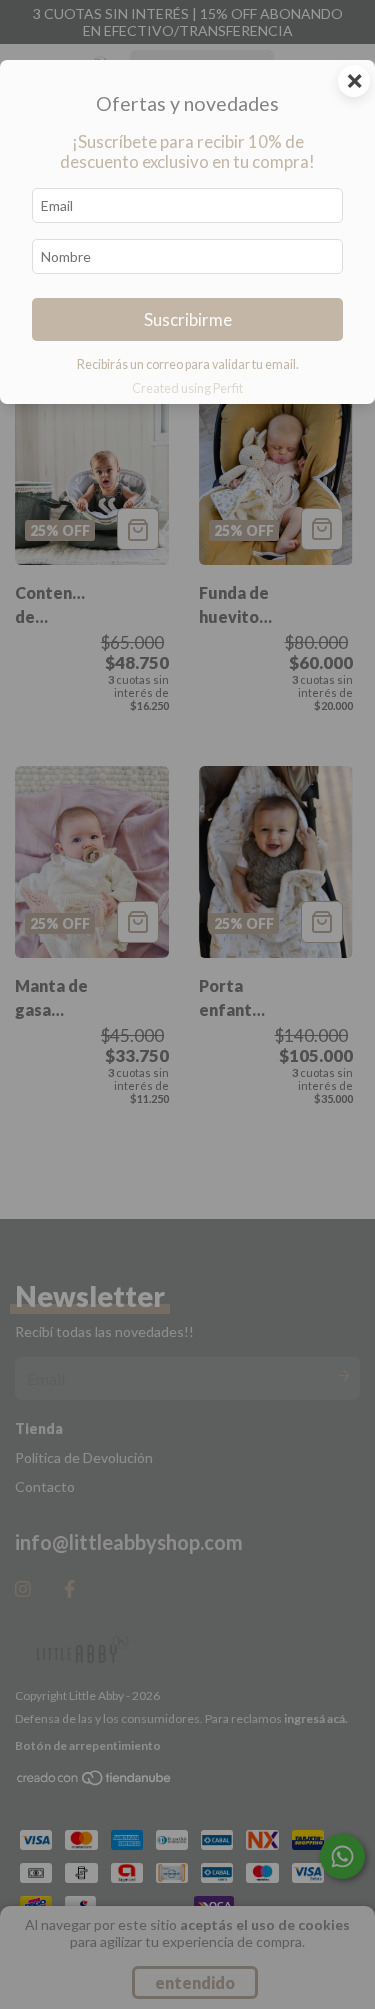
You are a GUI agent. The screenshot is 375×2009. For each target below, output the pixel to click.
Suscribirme (188, 319)
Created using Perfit (187, 388)
